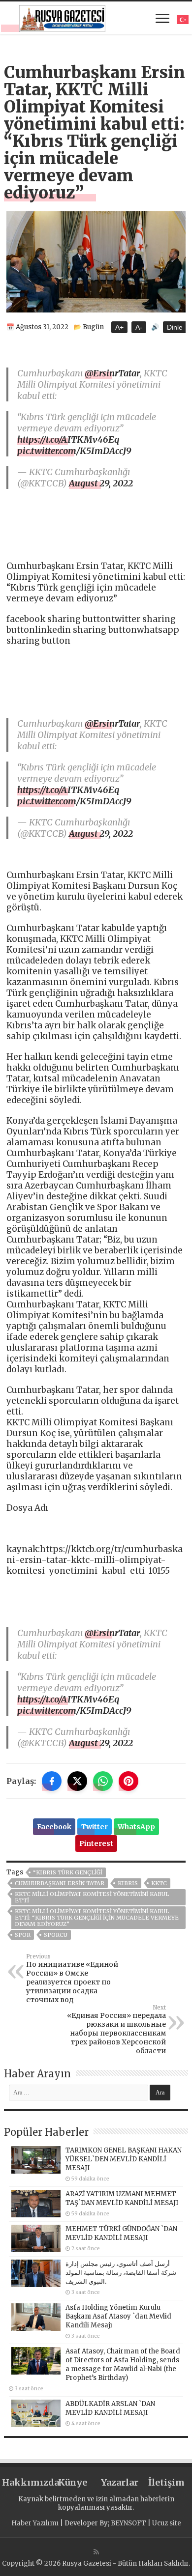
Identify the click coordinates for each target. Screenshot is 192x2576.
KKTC (159, 1883)
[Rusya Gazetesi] (62, 17)
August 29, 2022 (101, 483)
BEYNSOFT (128, 2523)
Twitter (95, 1827)
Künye (73, 2482)
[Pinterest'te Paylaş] (128, 1781)
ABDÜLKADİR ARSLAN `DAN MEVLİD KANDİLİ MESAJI (110, 2408)
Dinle (175, 327)
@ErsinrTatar (112, 373)
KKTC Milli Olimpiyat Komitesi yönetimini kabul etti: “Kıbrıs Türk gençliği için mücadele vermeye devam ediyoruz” (97, 1918)
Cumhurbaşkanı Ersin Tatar (60, 1883)
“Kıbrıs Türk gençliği (68, 1872)
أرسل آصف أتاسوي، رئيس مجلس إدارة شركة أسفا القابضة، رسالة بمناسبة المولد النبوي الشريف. (121, 2273)
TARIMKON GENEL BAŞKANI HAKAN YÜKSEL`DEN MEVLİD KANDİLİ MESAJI (124, 2159)
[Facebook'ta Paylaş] (52, 1781)
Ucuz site (167, 2523)
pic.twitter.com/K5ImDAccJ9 (74, 451)
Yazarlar (120, 2482)
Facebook (54, 1827)
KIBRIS (128, 1883)
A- (139, 327)
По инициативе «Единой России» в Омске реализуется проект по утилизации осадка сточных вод (72, 1979)
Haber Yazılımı (35, 2523)
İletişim (166, 2482)
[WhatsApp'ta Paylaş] (103, 1781)
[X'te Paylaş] (77, 1781)
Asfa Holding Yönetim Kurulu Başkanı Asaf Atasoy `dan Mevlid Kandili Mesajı (118, 2316)
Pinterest (96, 1843)
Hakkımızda (26, 2482)
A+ (119, 327)
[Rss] (96, 2552)
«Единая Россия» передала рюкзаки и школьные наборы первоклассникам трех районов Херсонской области (116, 2030)
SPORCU (56, 1935)
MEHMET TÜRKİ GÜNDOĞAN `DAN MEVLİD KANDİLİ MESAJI (121, 2233)
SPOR (23, 1935)
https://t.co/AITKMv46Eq (68, 439)
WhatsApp (136, 1827)
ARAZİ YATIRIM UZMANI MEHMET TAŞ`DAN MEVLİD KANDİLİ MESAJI (122, 2198)
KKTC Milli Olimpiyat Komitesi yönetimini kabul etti (92, 1897)
